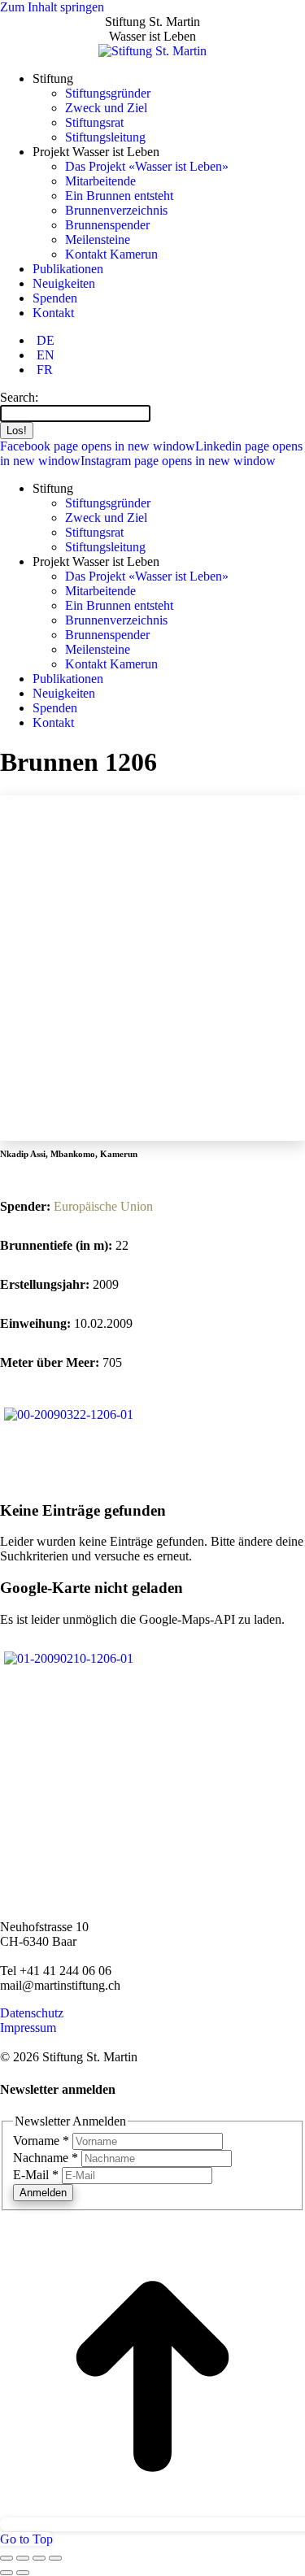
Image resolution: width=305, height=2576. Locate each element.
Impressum (28, 2028)
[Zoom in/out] (55, 2558)
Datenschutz (32, 2013)
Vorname (41, 2141)
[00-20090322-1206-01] (69, 1414)
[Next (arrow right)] (23, 2573)
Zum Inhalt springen (52, 7)
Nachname (46, 2158)
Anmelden (43, 2193)
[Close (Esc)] (7, 2558)
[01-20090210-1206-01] (69, 1658)
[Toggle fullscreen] (39, 2558)
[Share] (23, 2558)
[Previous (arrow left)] (7, 2573)
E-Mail (36, 2175)
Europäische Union (103, 1206)
